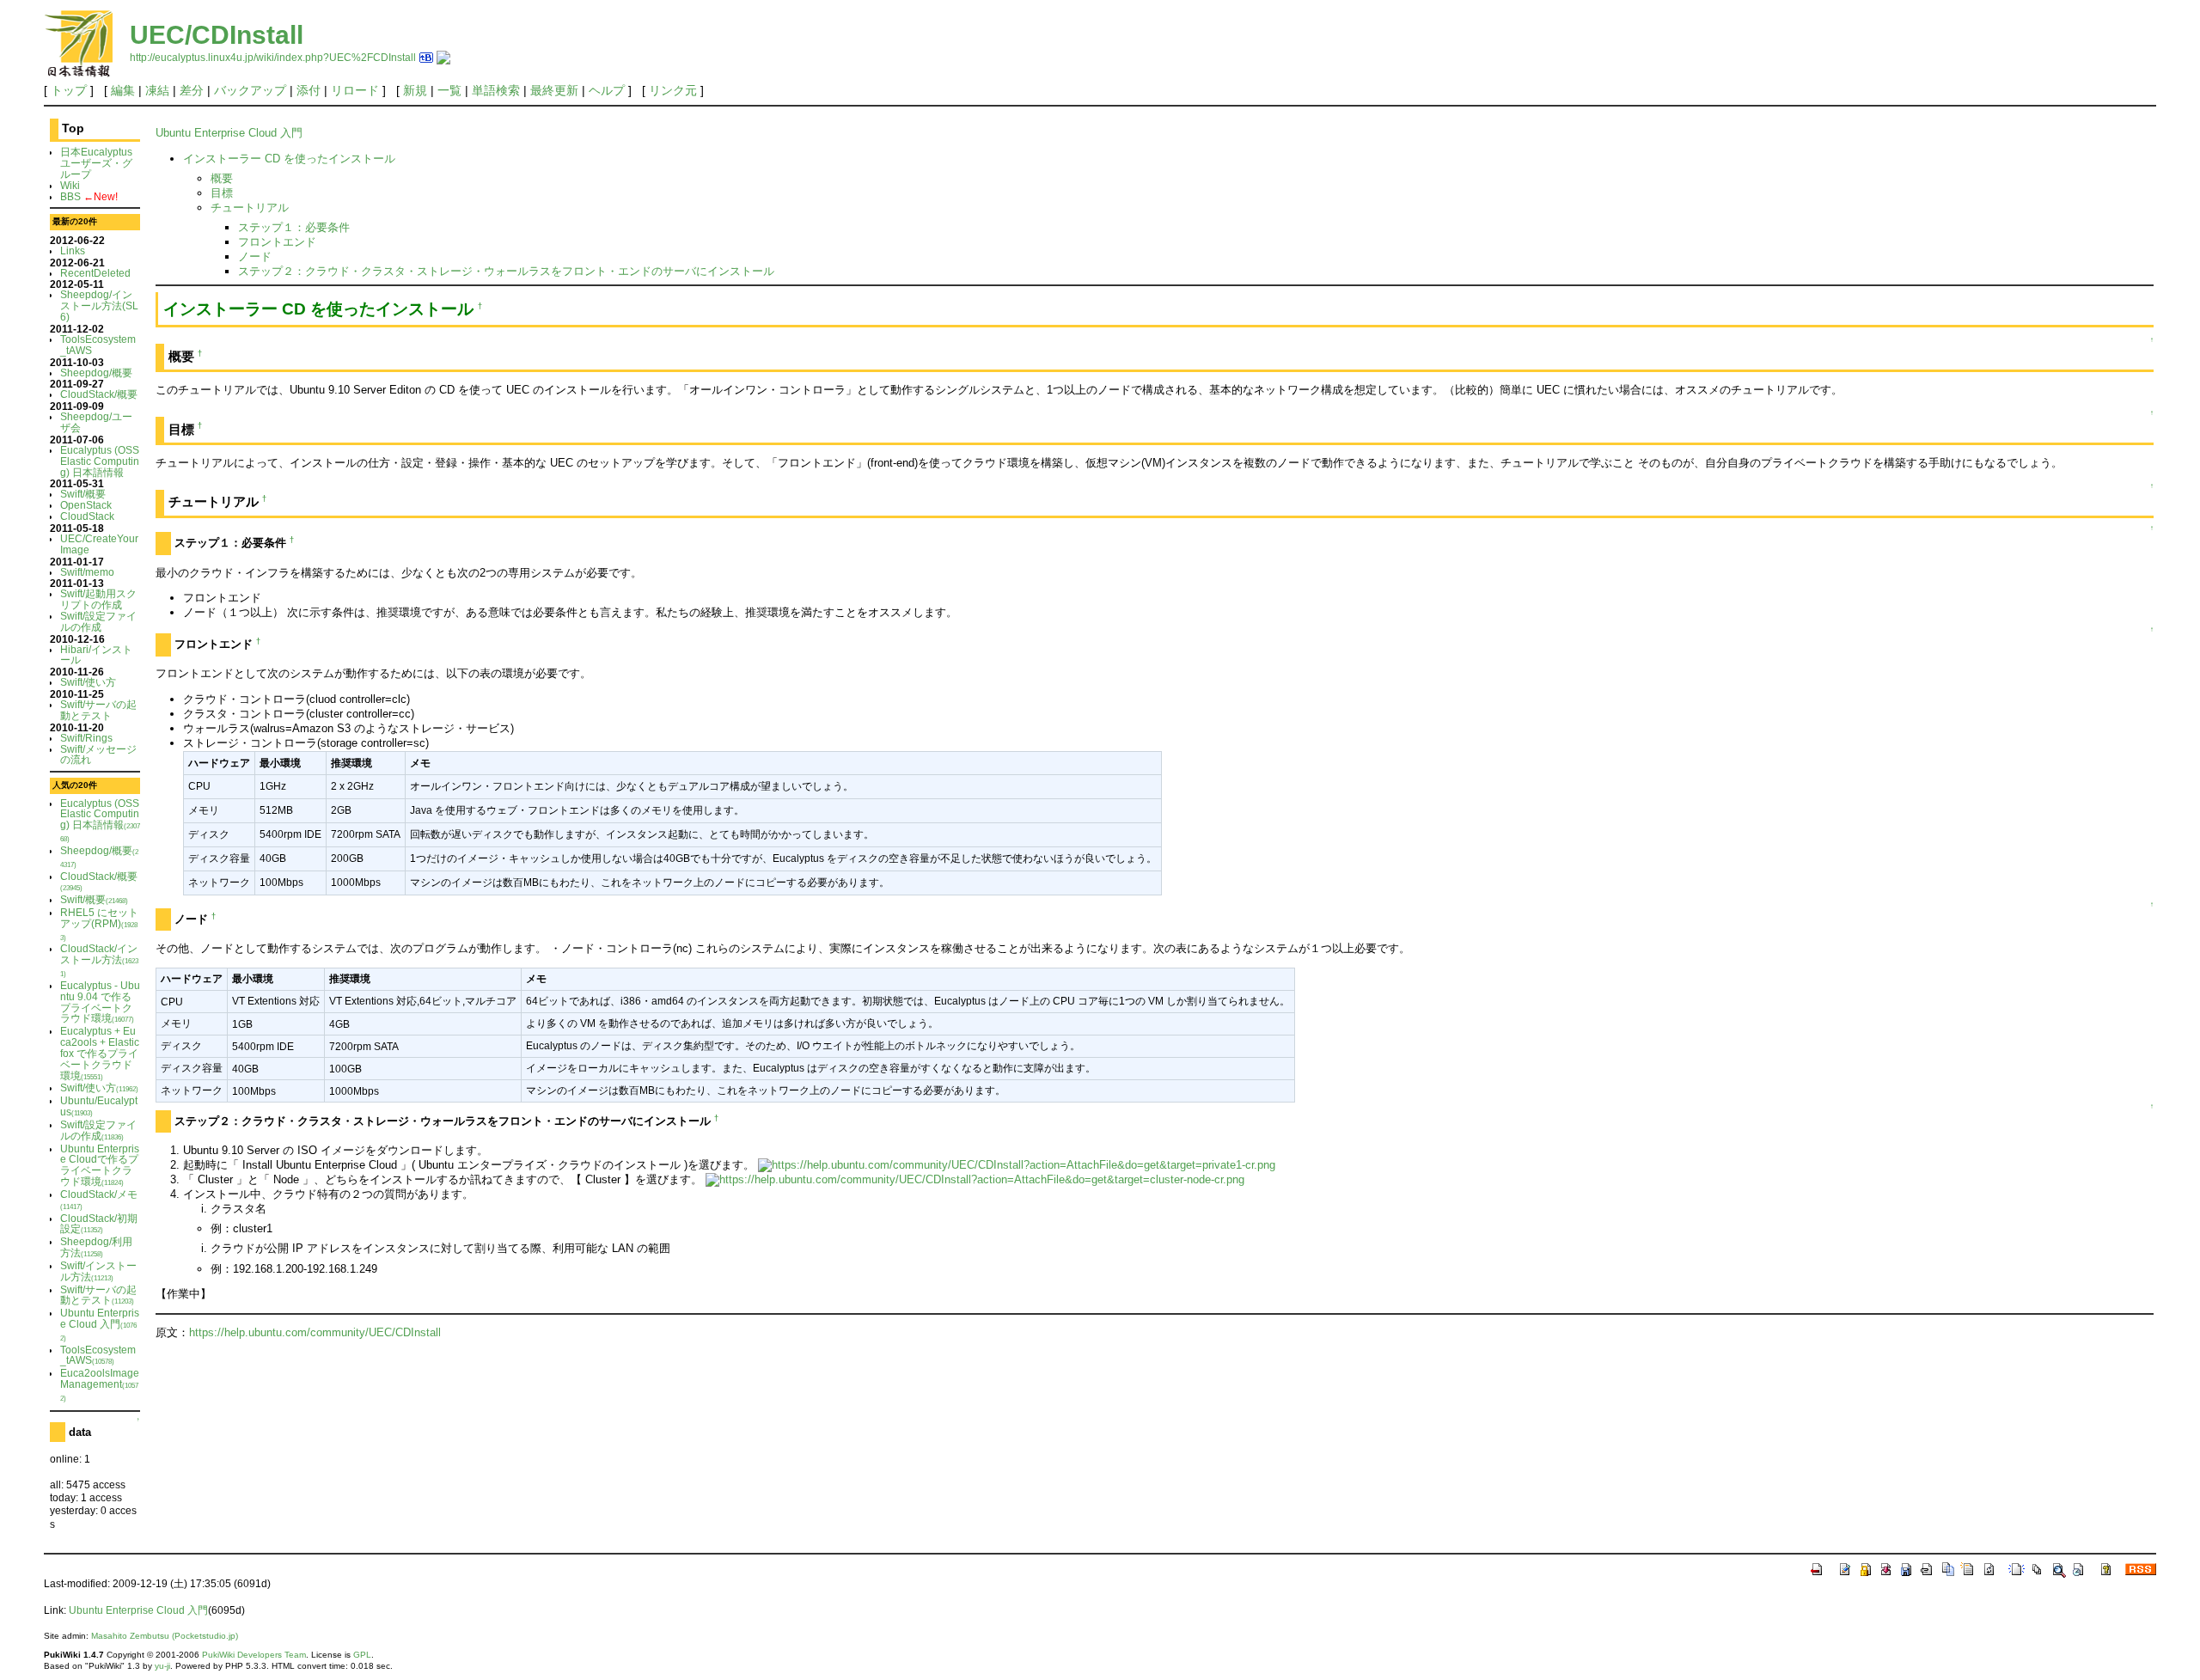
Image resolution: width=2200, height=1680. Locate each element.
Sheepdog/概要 (96, 373)
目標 (222, 193)
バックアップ (250, 90)
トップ (69, 90)
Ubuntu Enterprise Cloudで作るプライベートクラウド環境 (100, 1165)
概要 (222, 178)
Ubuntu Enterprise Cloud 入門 (100, 1325)
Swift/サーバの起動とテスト (98, 710)
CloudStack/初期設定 (99, 1224)
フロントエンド (277, 242)
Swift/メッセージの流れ (98, 754)
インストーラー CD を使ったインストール (289, 159)
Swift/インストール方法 (98, 1271)
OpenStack (86, 505)
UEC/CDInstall (217, 35)
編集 (123, 90)
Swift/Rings (86, 738)
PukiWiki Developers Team (254, 1655)
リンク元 (673, 90)
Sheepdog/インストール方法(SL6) (99, 305)
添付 (309, 90)
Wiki (70, 185)
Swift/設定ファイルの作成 (98, 621)
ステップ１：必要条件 (294, 227)
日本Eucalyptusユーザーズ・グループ (96, 163)
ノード (255, 257)
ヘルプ (607, 90)
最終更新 (554, 90)
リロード (355, 90)
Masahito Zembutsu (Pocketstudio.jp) (165, 1636)
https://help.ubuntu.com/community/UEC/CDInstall (315, 1332)
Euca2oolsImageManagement (100, 1385)
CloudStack (87, 516)
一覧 (449, 90)
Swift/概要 (83, 494)
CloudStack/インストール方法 (99, 960)
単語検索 (496, 90)
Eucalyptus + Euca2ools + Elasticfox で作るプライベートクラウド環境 (100, 1053)
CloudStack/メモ (99, 1200)
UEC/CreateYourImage (99, 544)
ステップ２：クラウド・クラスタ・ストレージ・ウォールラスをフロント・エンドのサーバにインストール (506, 271)
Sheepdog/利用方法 (96, 1247)
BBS (70, 196)
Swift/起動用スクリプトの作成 (98, 599)
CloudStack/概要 (99, 394)
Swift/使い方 (88, 682)
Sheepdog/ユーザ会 (96, 422)
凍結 (157, 90)
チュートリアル (250, 208)
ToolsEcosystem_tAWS (98, 345)
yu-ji (162, 1666)
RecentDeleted (95, 273)
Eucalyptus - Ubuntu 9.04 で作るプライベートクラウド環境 (100, 1002)
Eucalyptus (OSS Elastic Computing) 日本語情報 (100, 461)
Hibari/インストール (96, 655)
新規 (415, 90)
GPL (362, 1655)
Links (73, 250)
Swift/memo (87, 572)
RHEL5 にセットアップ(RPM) (99, 924)
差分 (192, 90)
